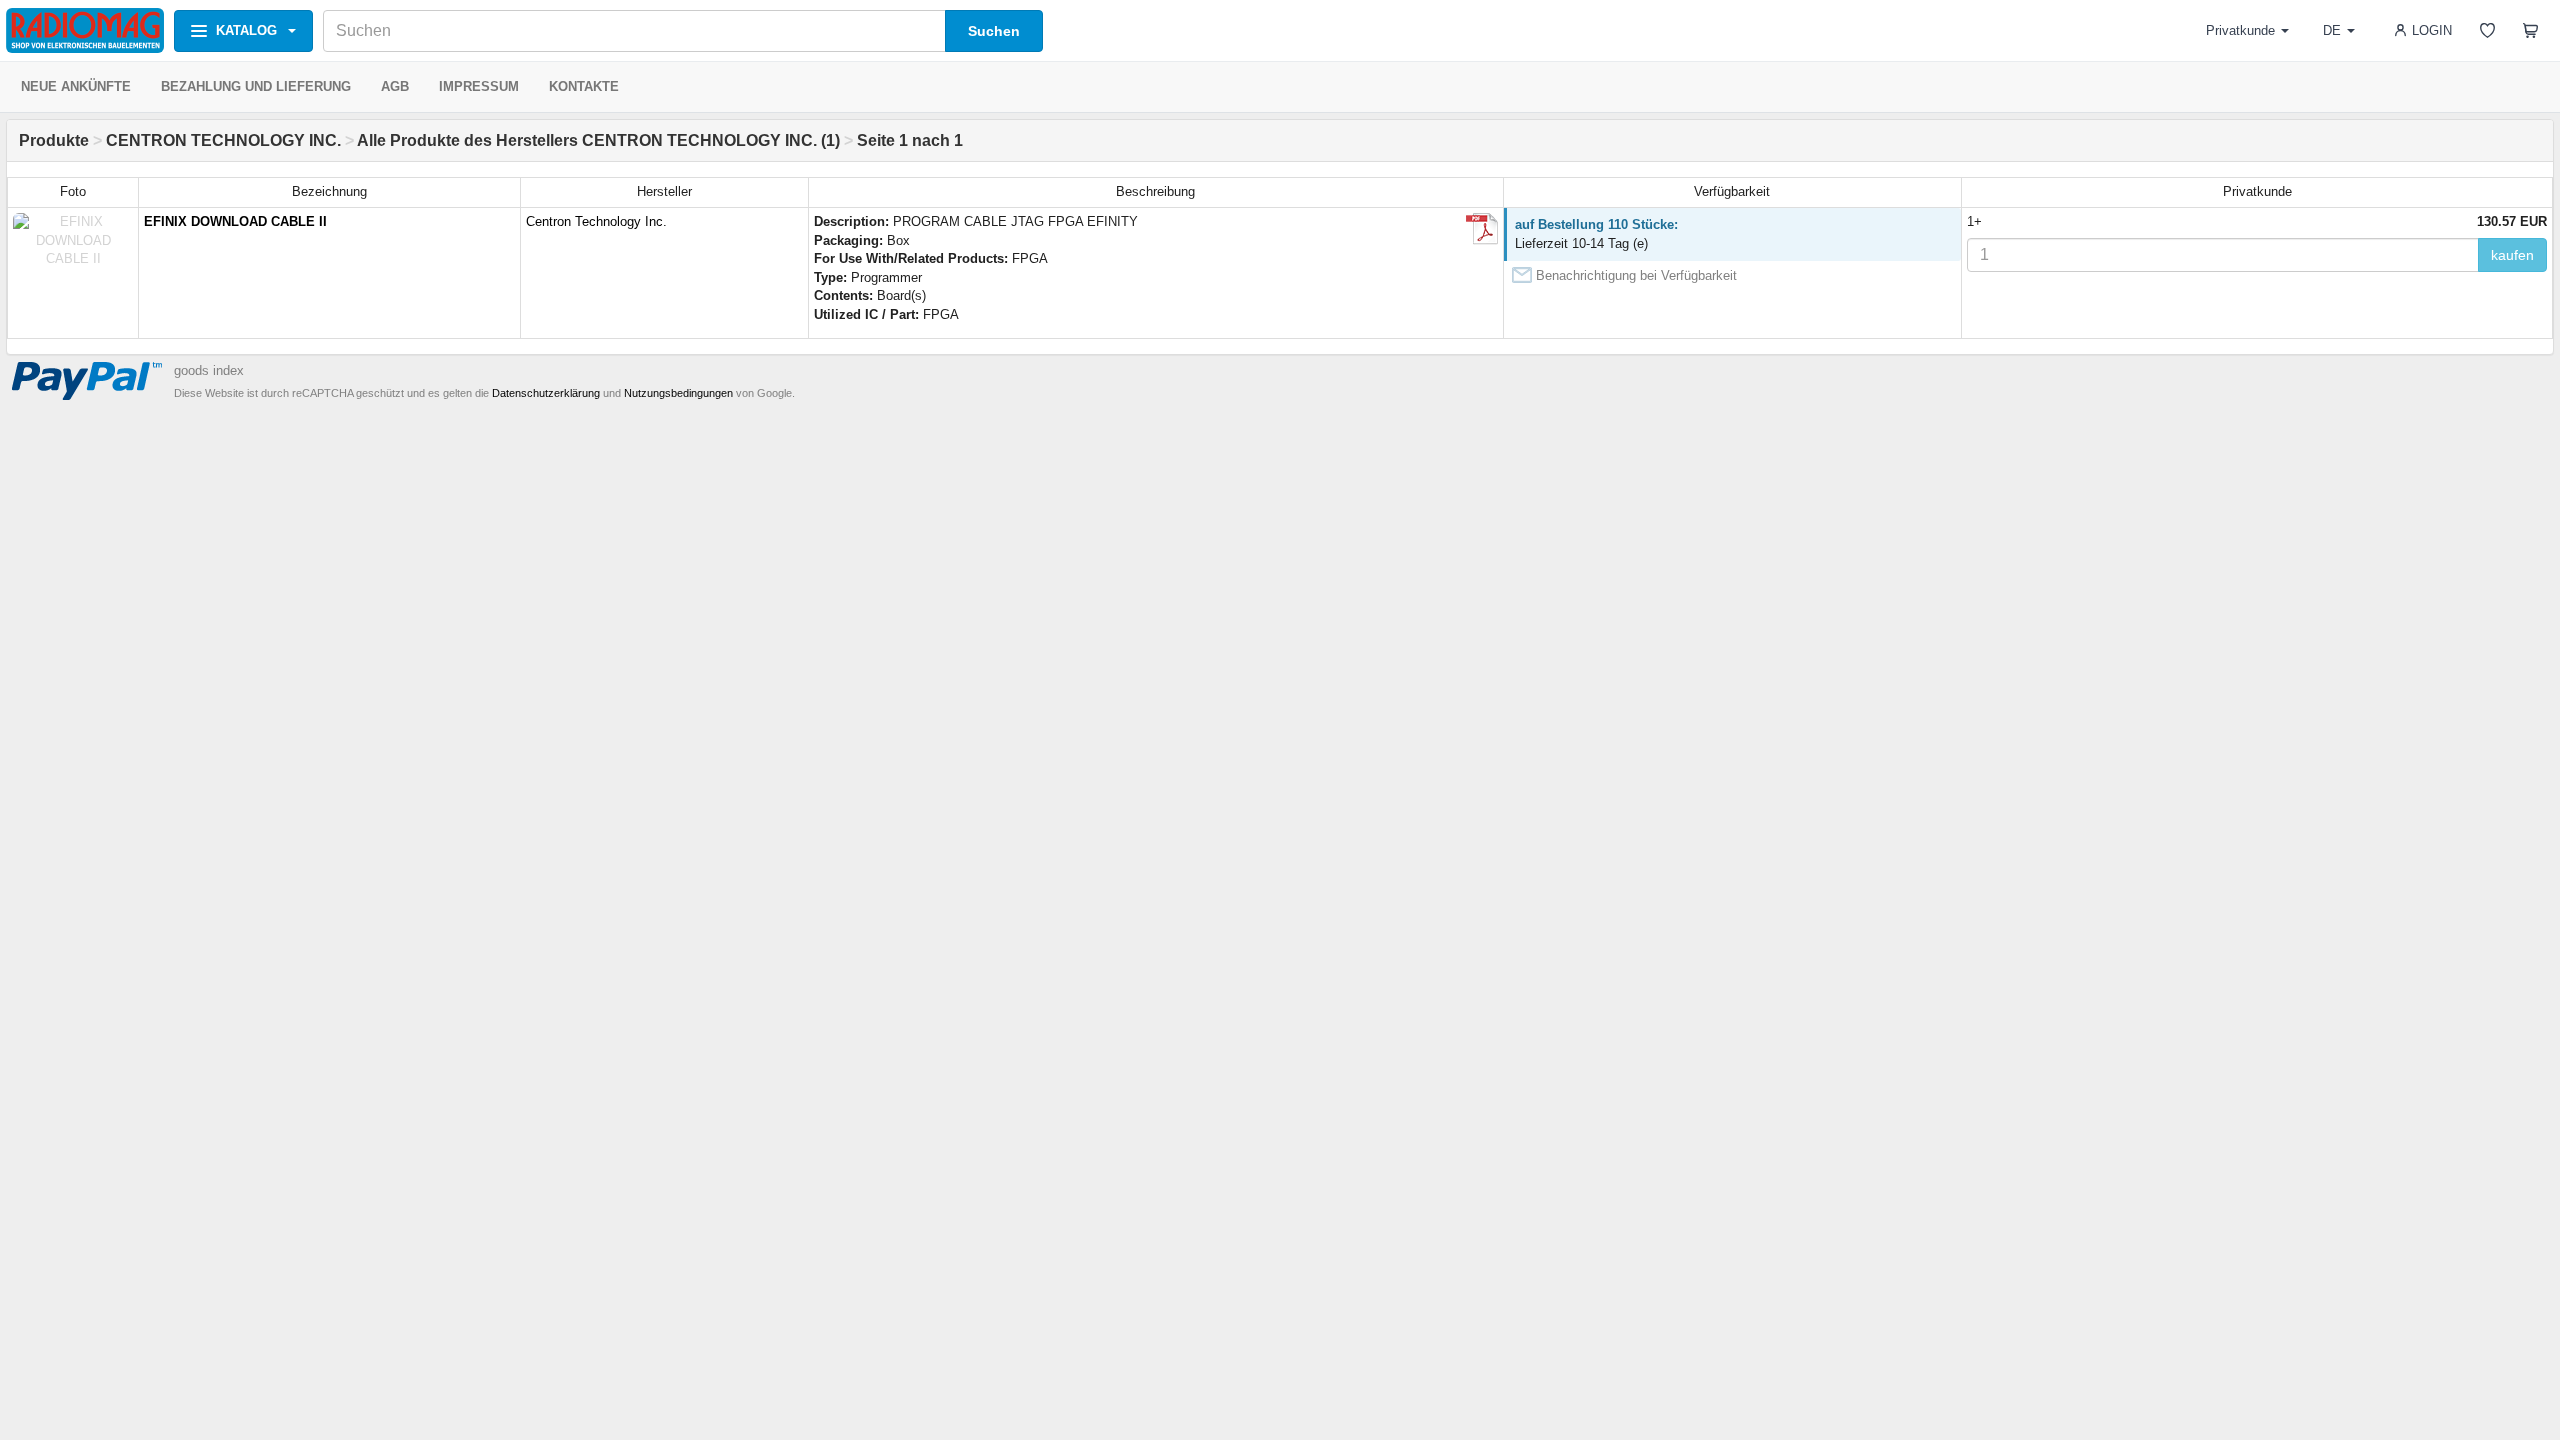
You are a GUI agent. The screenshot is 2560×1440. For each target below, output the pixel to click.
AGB (395, 86)
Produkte (54, 140)
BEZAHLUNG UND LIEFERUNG (256, 86)
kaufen (2512, 255)
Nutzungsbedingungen (678, 393)
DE (2332, 30)
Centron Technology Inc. (596, 221)
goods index (209, 370)
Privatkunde (2240, 30)
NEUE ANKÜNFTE (76, 86)
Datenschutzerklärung (546, 393)
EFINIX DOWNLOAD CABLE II (235, 221)
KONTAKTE (584, 86)
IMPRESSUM (479, 86)
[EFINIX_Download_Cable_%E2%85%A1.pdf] (1482, 229)
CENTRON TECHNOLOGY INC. (223, 140)
